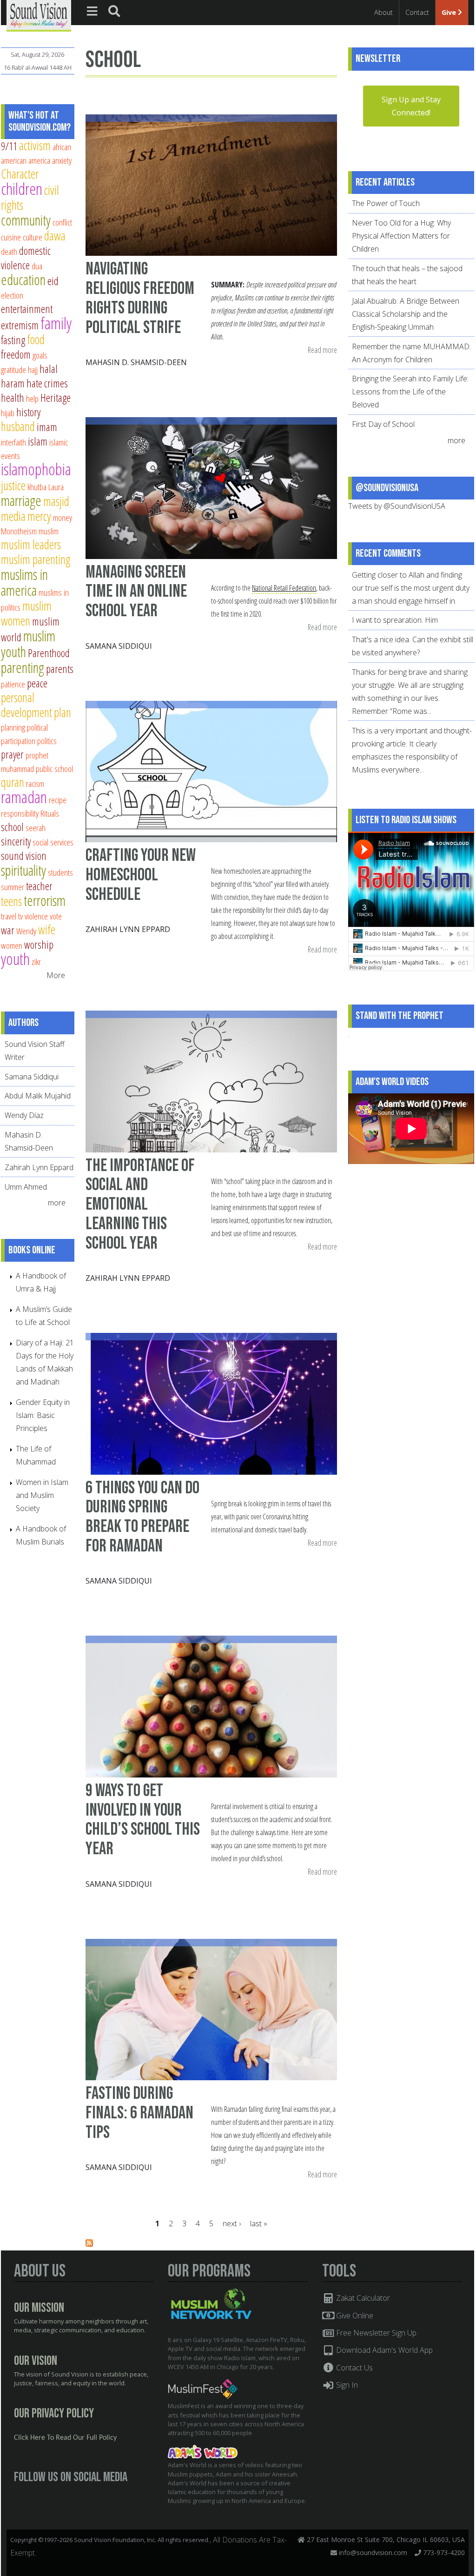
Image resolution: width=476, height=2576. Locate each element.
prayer (12, 754)
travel (9, 916)
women (12, 945)
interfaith (13, 442)
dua (37, 266)
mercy (39, 516)
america (39, 160)
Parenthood (49, 653)
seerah (36, 828)
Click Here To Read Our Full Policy (65, 2438)
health (13, 398)
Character (20, 174)
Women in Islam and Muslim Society (42, 1495)
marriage (21, 500)
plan (63, 712)
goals (40, 355)
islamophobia (36, 469)
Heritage (56, 398)
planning (13, 727)
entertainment (27, 309)
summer (13, 887)
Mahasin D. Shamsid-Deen (136, 362)
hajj (33, 369)
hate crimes (47, 383)
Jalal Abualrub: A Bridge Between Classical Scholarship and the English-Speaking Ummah (406, 314)
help (32, 398)
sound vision (24, 856)
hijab (8, 413)
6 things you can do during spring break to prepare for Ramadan (142, 1517)
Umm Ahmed (26, 1187)
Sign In (346, 2385)
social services (53, 842)
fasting (13, 340)
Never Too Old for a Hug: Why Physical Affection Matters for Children (401, 236)
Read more (322, 350)
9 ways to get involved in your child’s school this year (143, 1820)
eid (53, 281)
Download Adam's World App (383, 2350)
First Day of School (383, 424)
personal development (26, 705)
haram (13, 383)
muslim (49, 531)
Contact (417, 12)
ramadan (24, 797)
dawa (55, 236)
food (36, 339)
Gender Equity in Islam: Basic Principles (43, 1415)
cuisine (11, 237)
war (8, 930)
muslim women (26, 613)
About (383, 12)
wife (47, 929)
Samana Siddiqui (119, 646)
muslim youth (28, 644)
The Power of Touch (386, 203)
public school (54, 769)
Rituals (50, 813)
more (58, 1203)
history (28, 412)
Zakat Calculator (362, 2298)
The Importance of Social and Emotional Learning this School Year (140, 1205)
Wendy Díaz (24, 1115)
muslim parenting (36, 559)
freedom (16, 354)
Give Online (354, 2316)
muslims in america (24, 582)
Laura (56, 487)
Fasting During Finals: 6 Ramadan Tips (139, 2113)
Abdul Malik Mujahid (38, 1096)
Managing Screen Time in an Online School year (136, 592)
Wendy (26, 931)
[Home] (39, 15)
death (9, 251)
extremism (20, 325)
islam (38, 441)
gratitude (13, 369)
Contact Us (354, 2368)
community (26, 220)
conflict (62, 222)
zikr (36, 962)
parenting (23, 667)
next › (232, 2223)
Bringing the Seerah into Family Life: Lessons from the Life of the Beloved (410, 392)
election (12, 295)
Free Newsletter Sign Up (375, 2333)
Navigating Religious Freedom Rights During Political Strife (140, 298)
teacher (39, 886)
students (60, 872)
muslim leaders (31, 544)
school (12, 827)
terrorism (45, 900)
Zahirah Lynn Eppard (128, 929)
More (56, 975)
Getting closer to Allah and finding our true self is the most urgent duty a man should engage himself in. (411, 588)
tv (20, 916)
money (63, 517)
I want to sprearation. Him (395, 620)
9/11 (9, 146)
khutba (37, 487)
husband (18, 426)
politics (47, 741)
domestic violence (26, 258)
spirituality (23, 870)
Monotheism (19, 531)
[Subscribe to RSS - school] (89, 2244)
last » (259, 2223)
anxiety (62, 160)
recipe (58, 800)
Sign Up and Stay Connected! (411, 106)
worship (39, 945)
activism (35, 145)
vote (56, 916)
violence (36, 916)
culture (33, 237)
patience (13, 684)
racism (35, 783)
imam (47, 427)
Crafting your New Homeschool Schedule (141, 875)
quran (13, 782)
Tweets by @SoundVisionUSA (397, 506)
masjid (56, 501)
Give (450, 12)
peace (37, 683)
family (56, 323)
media (13, 516)
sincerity (16, 841)
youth (15, 959)
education (23, 280)
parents (60, 669)
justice (13, 485)
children (22, 189)
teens (11, 901)
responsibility (20, 813)
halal (49, 369)
